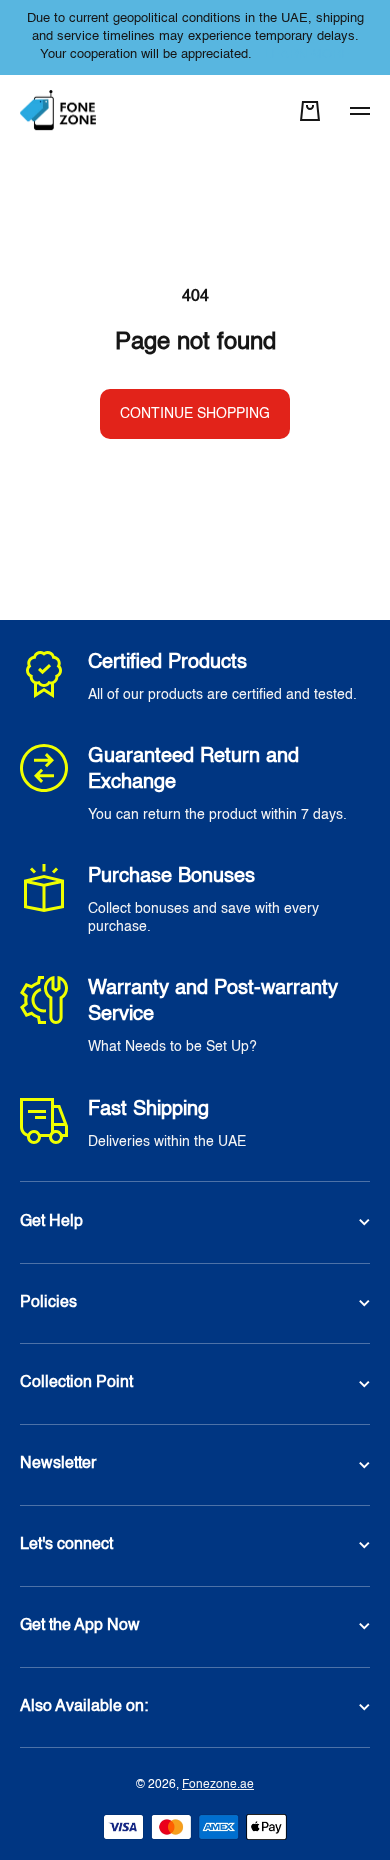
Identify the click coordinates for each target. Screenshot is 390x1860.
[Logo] (60, 111)
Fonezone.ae (218, 1785)
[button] (310, 111)
